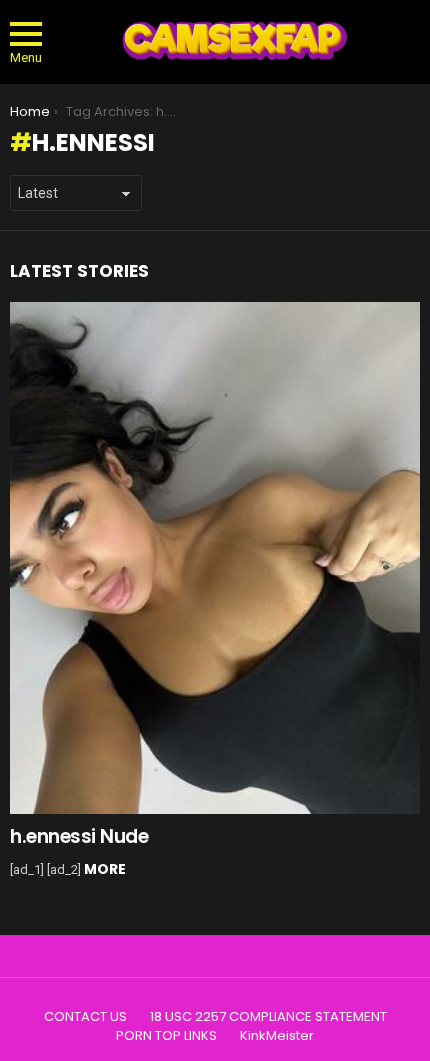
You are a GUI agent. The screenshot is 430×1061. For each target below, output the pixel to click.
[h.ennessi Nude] (215, 558)
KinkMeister (277, 1036)
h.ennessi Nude (79, 836)
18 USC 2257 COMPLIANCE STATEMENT (268, 1017)
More (105, 869)
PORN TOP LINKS (166, 1036)
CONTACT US (85, 1017)
